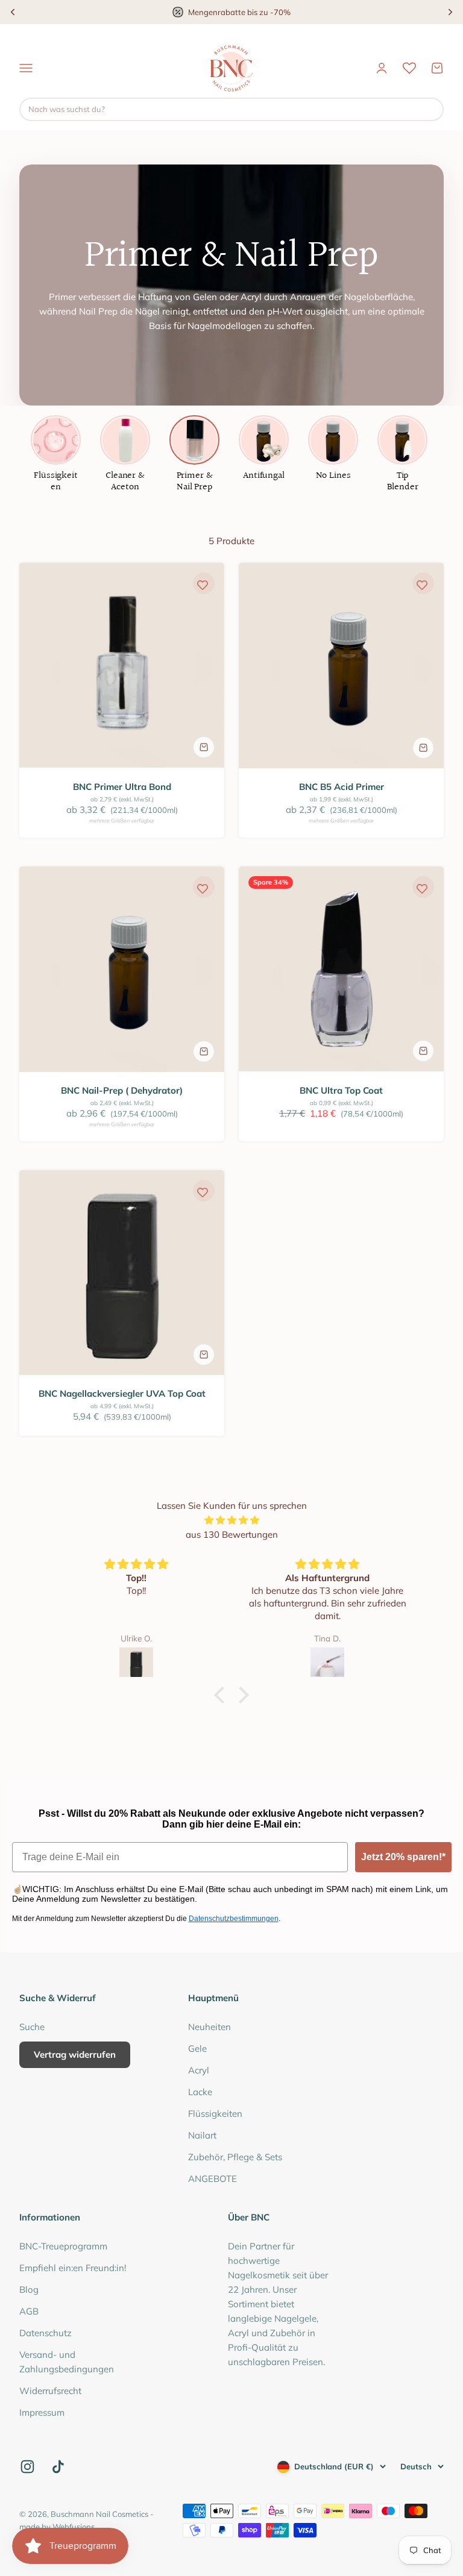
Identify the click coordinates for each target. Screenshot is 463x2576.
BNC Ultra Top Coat (341, 1090)
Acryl (199, 2070)
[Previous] (13, 12)
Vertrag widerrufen (75, 2054)
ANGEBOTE (213, 2179)
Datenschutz (46, 2333)
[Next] (450, 12)
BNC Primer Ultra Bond (122, 787)
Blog (29, 2289)
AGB (29, 2311)
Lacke (200, 2092)
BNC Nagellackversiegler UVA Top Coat (122, 1393)
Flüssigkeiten (215, 2114)
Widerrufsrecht (50, 2391)
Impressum (42, 2412)
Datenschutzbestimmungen (234, 1919)
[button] (222, 1695)
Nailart (202, 2135)
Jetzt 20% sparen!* (403, 1857)
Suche (32, 2027)
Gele (197, 2048)
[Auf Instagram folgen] (27, 2467)
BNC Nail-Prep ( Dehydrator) (122, 1090)
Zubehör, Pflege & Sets (235, 2157)
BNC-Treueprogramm (63, 2246)
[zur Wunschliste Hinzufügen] (203, 584)
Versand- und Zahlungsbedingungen (67, 2362)
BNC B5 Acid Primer (342, 787)
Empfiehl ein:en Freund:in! (73, 2268)
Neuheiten (209, 2027)
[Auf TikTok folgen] (58, 2467)
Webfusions (74, 2527)
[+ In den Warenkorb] (204, 747)
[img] (231, 1520)
